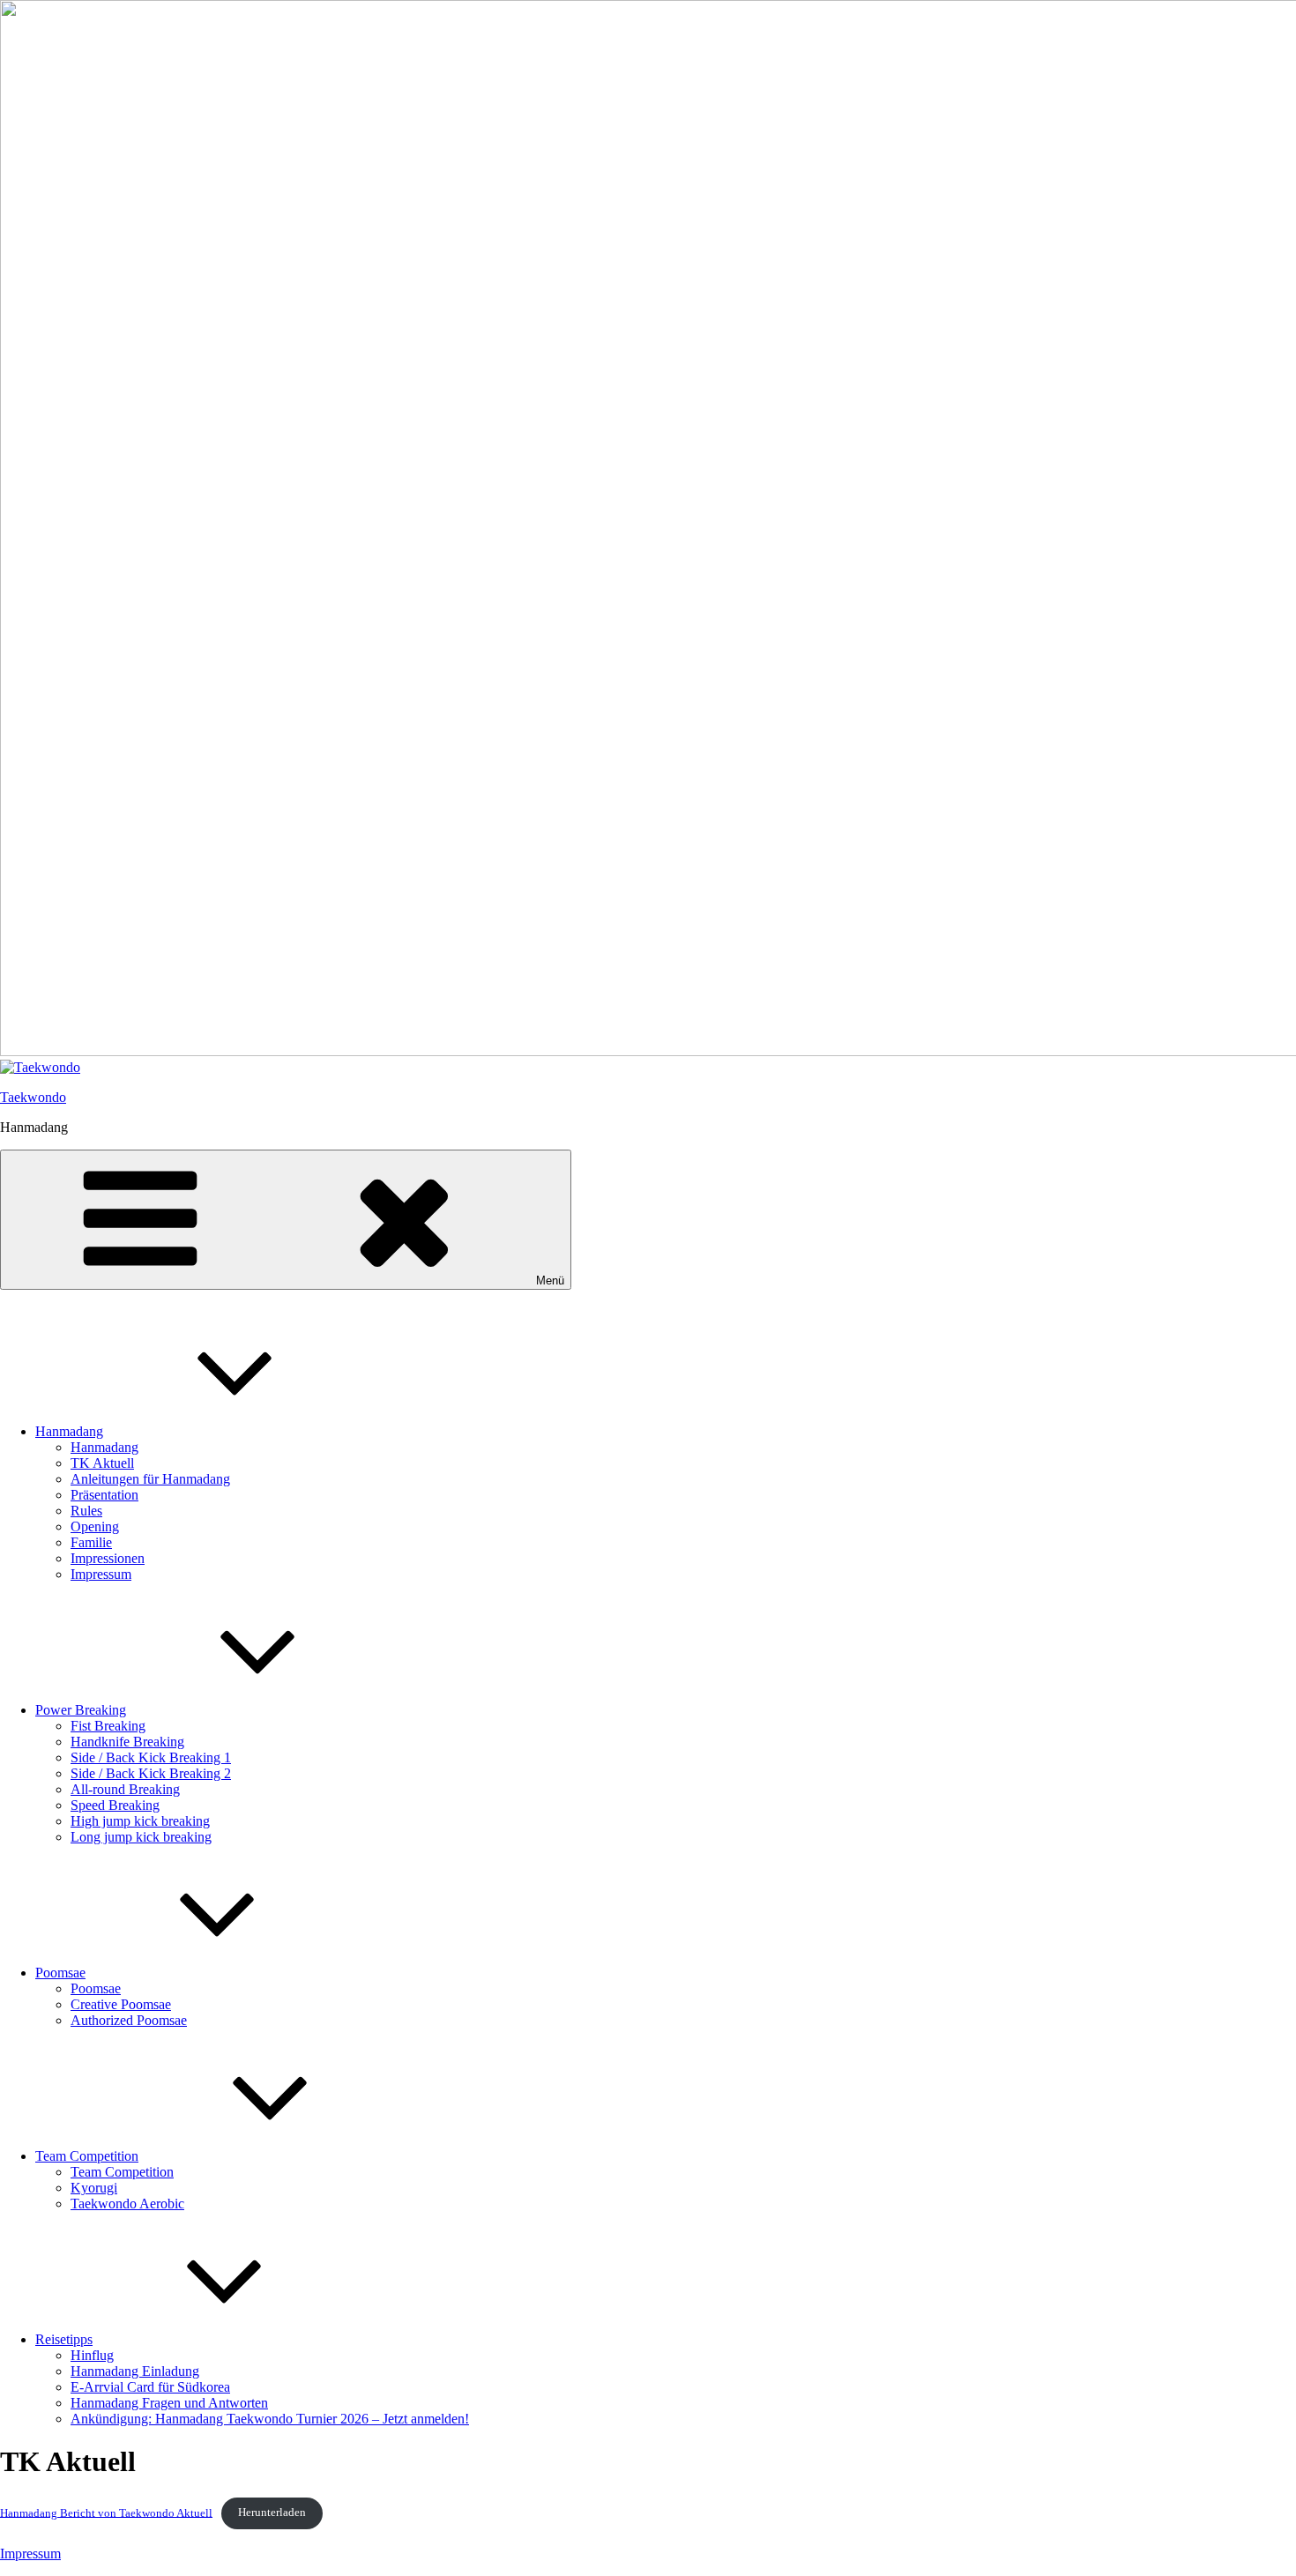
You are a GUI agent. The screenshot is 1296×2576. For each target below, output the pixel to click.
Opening (95, 1526)
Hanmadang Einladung (135, 2371)
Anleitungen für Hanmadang (150, 1479)
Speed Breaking (115, 1805)
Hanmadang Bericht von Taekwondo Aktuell (106, 2513)
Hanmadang (69, 1431)
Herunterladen (272, 2513)
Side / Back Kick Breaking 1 (151, 1757)
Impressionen (108, 1558)
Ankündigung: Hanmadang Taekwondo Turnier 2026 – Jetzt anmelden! (270, 2419)
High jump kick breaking (140, 1821)
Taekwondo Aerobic (127, 2204)
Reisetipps (64, 2339)
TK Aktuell (102, 1463)
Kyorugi (94, 2188)
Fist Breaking (108, 1726)
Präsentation (104, 1495)
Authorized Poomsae (129, 2020)
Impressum (101, 1574)
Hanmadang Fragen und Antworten (169, 2403)
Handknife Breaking (127, 1742)
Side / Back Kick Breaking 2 (151, 1773)
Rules (86, 1511)
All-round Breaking (125, 1789)
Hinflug (92, 2355)
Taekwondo (33, 1097)
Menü (550, 1281)
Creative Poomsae (121, 2004)
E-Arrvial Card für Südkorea (150, 2387)
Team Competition (87, 2156)
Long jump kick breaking (141, 1837)
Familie (91, 1542)
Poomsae (60, 1973)
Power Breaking (81, 1710)
